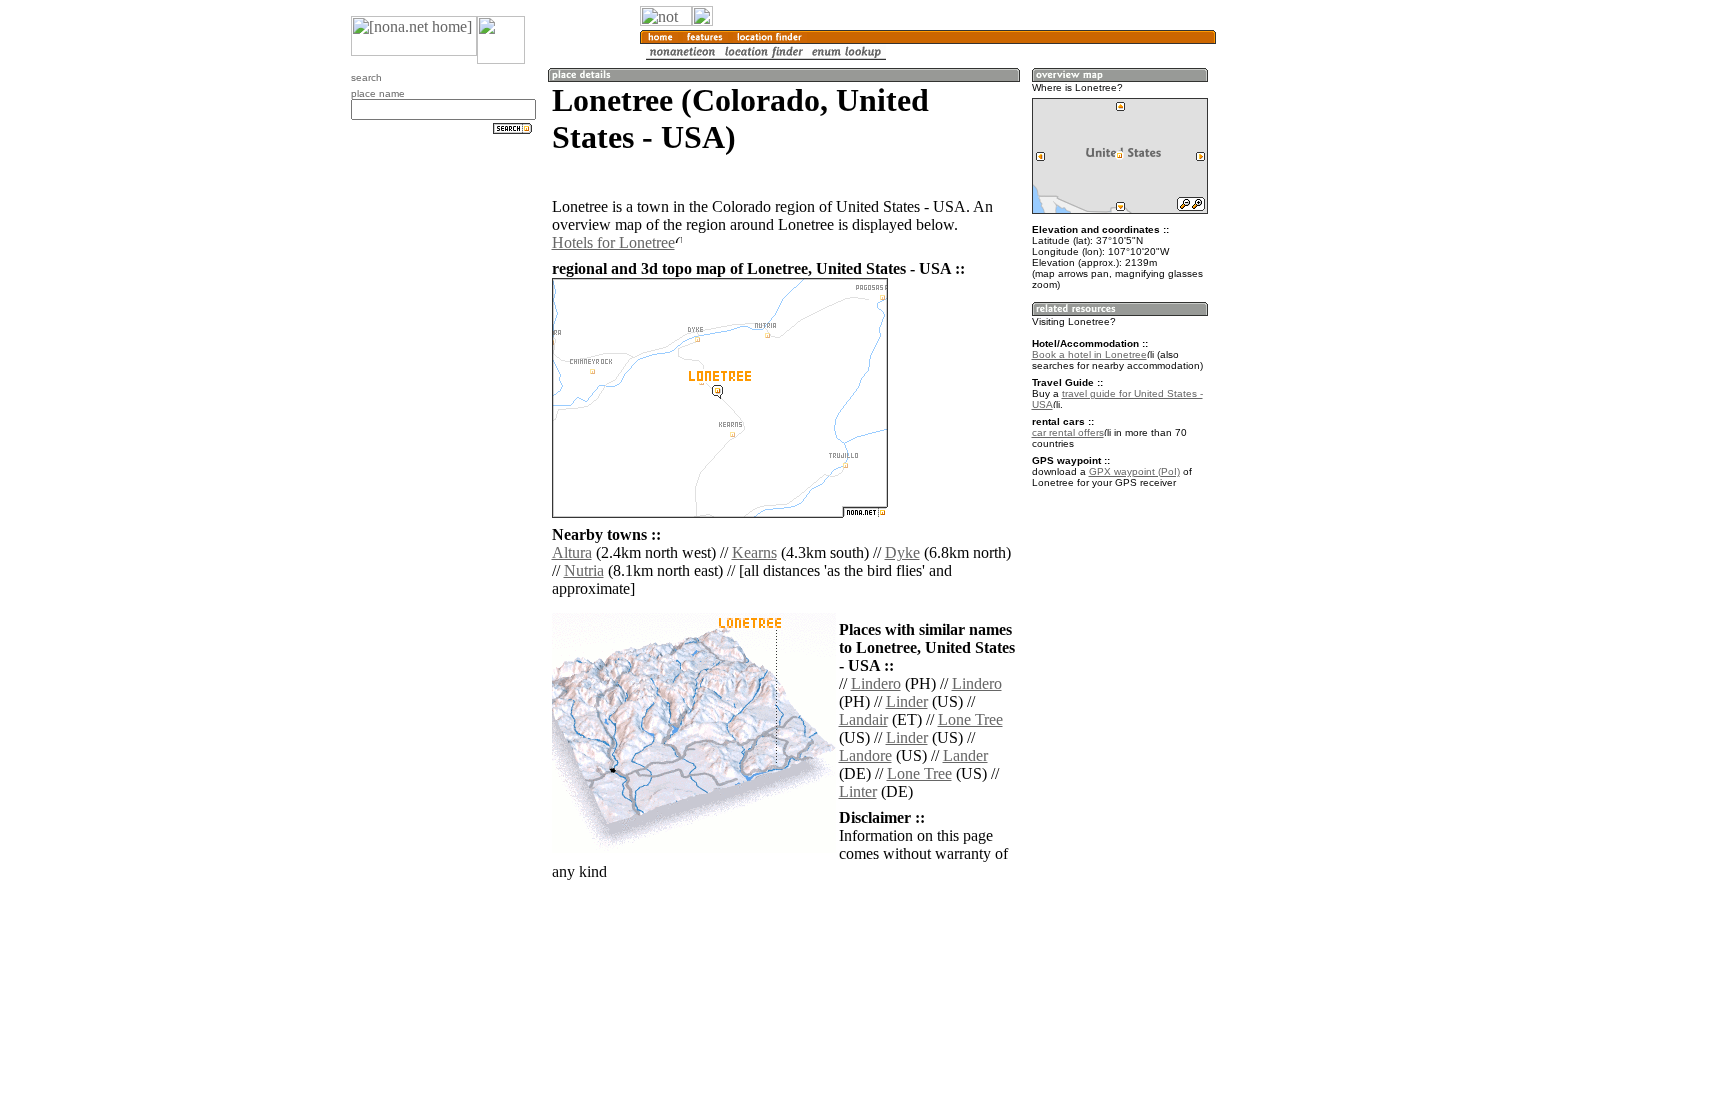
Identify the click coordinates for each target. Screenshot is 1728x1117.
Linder (907, 701)
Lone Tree (970, 719)
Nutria (584, 570)
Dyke (902, 552)
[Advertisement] (1312, 330)
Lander (965, 755)
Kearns (754, 552)
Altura (572, 552)
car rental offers (1068, 432)
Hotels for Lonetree (613, 242)
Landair (863, 719)
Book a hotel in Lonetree (1089, 354)
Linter (858, 791)
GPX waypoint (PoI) (1134, 471)
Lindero (876, 683)
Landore (865, 755)
